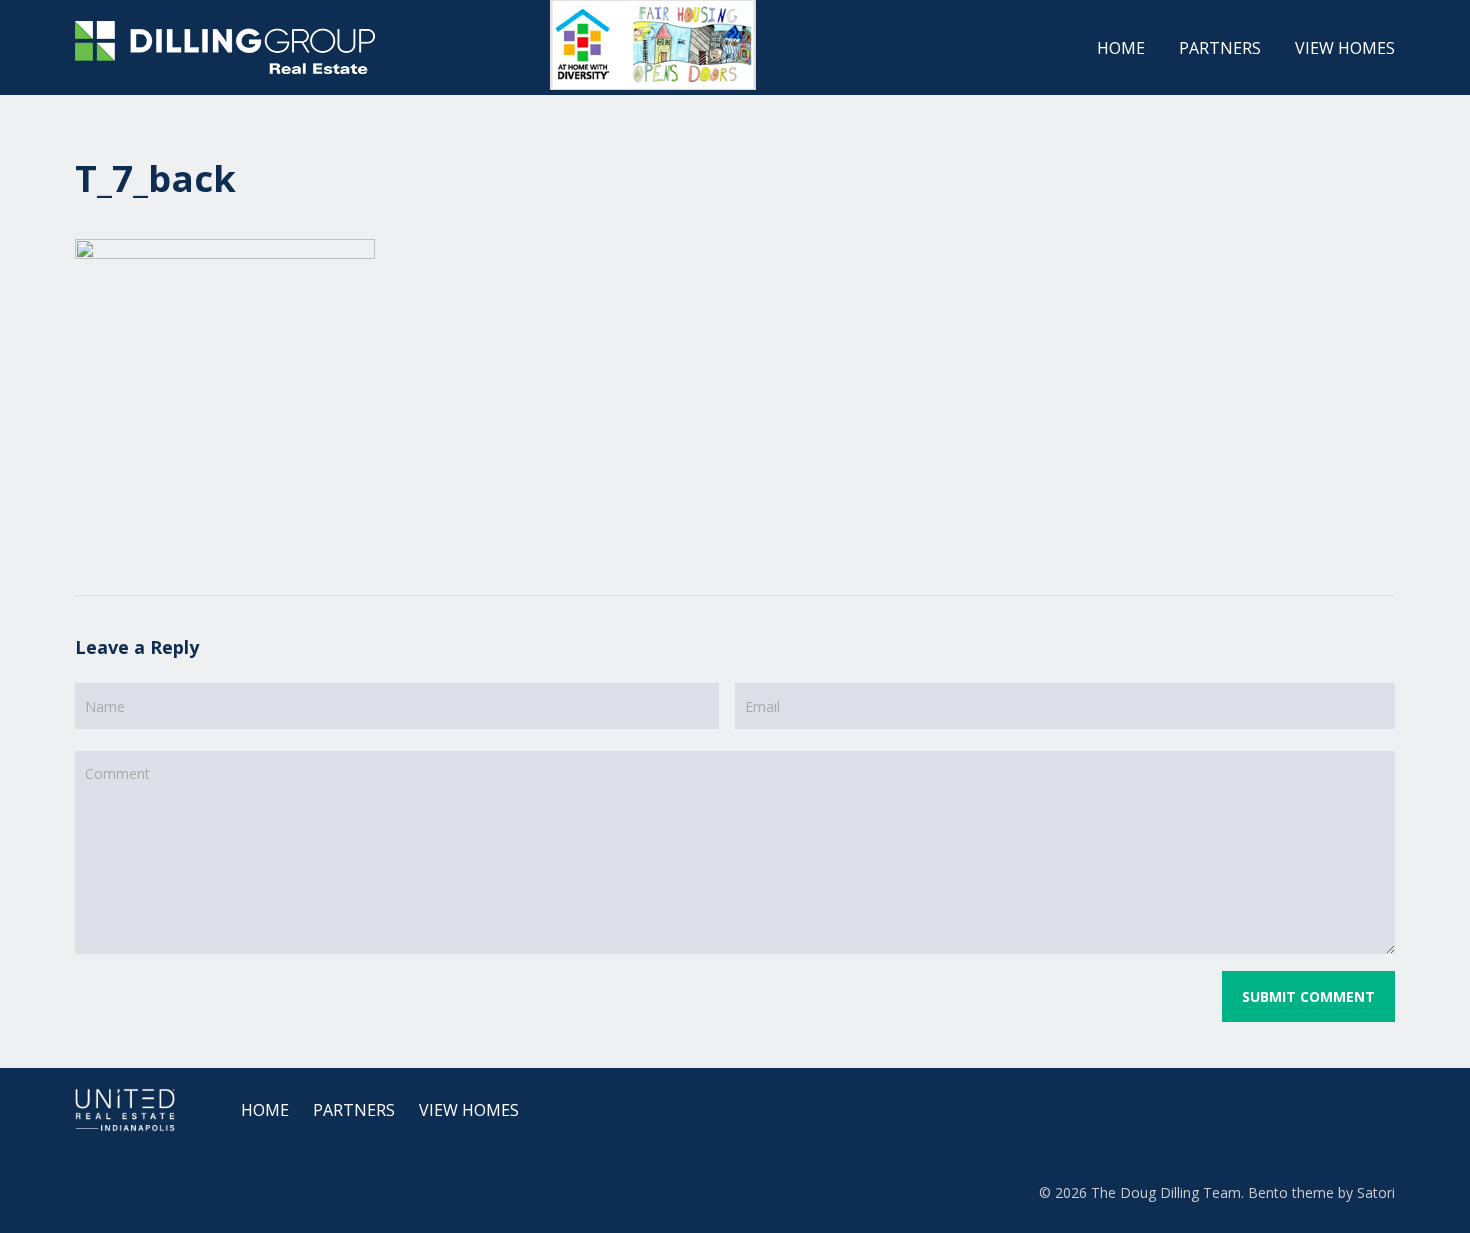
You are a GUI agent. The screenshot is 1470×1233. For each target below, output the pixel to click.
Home (265, 1110)
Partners (354, 1110)
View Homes (469, 1110)
